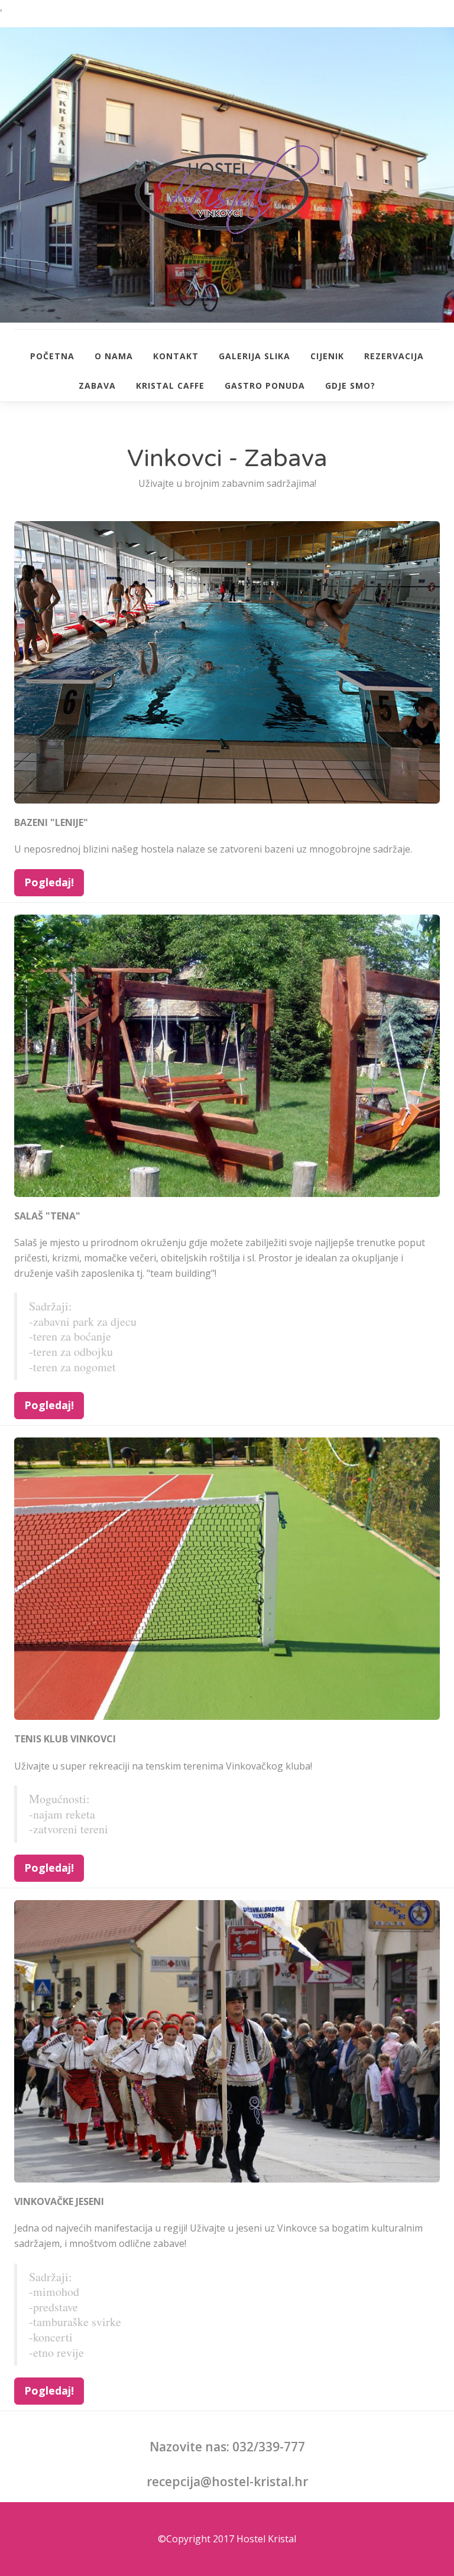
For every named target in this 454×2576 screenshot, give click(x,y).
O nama (114, 356)
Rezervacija (394, 356)
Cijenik (327, 356)
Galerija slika (254, 356)
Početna (52, 356)
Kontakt (176, 356)
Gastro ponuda (265, 386)
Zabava (97, 386)
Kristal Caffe (170, 386)
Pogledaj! (49, 882)
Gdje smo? (350, 386)
